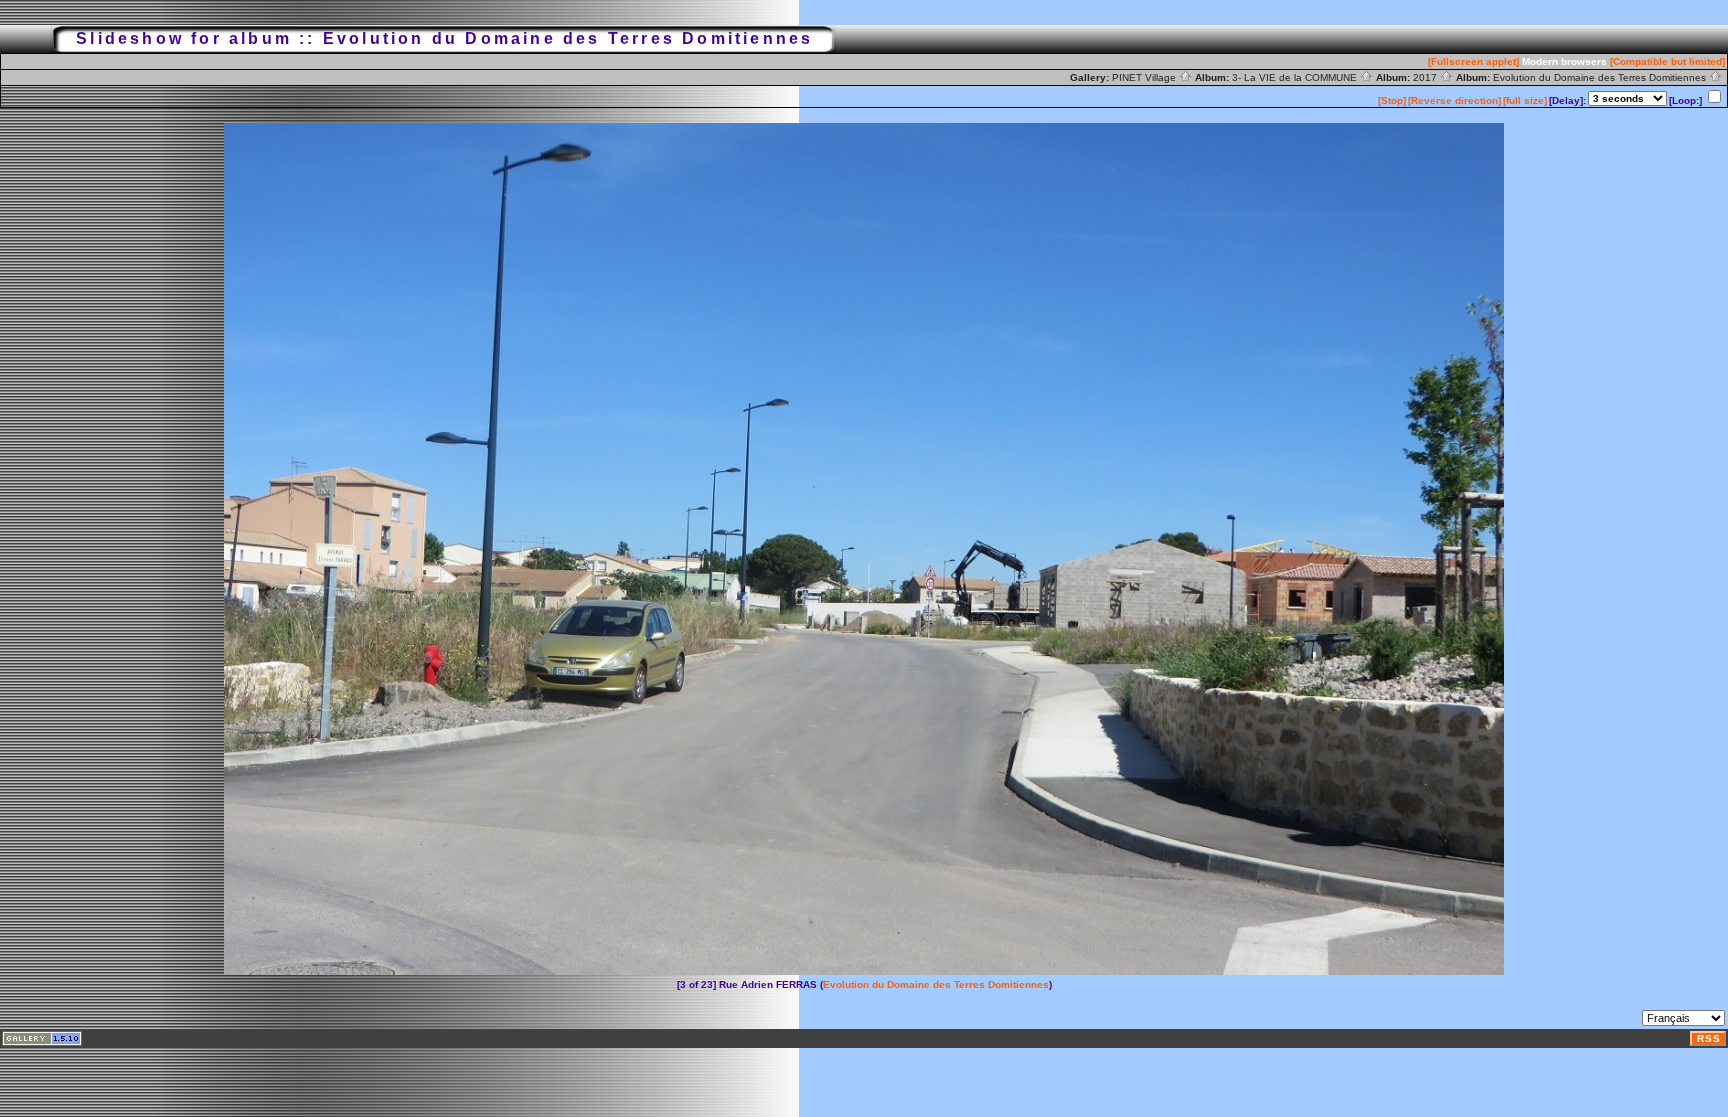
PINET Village (1145, 77)
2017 (1426, 77)
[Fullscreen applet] (1473, 61)
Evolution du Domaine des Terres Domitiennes (1601, 77)
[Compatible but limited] (1667, 61)
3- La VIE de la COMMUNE (1296, 77)
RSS (1709, 1038)
